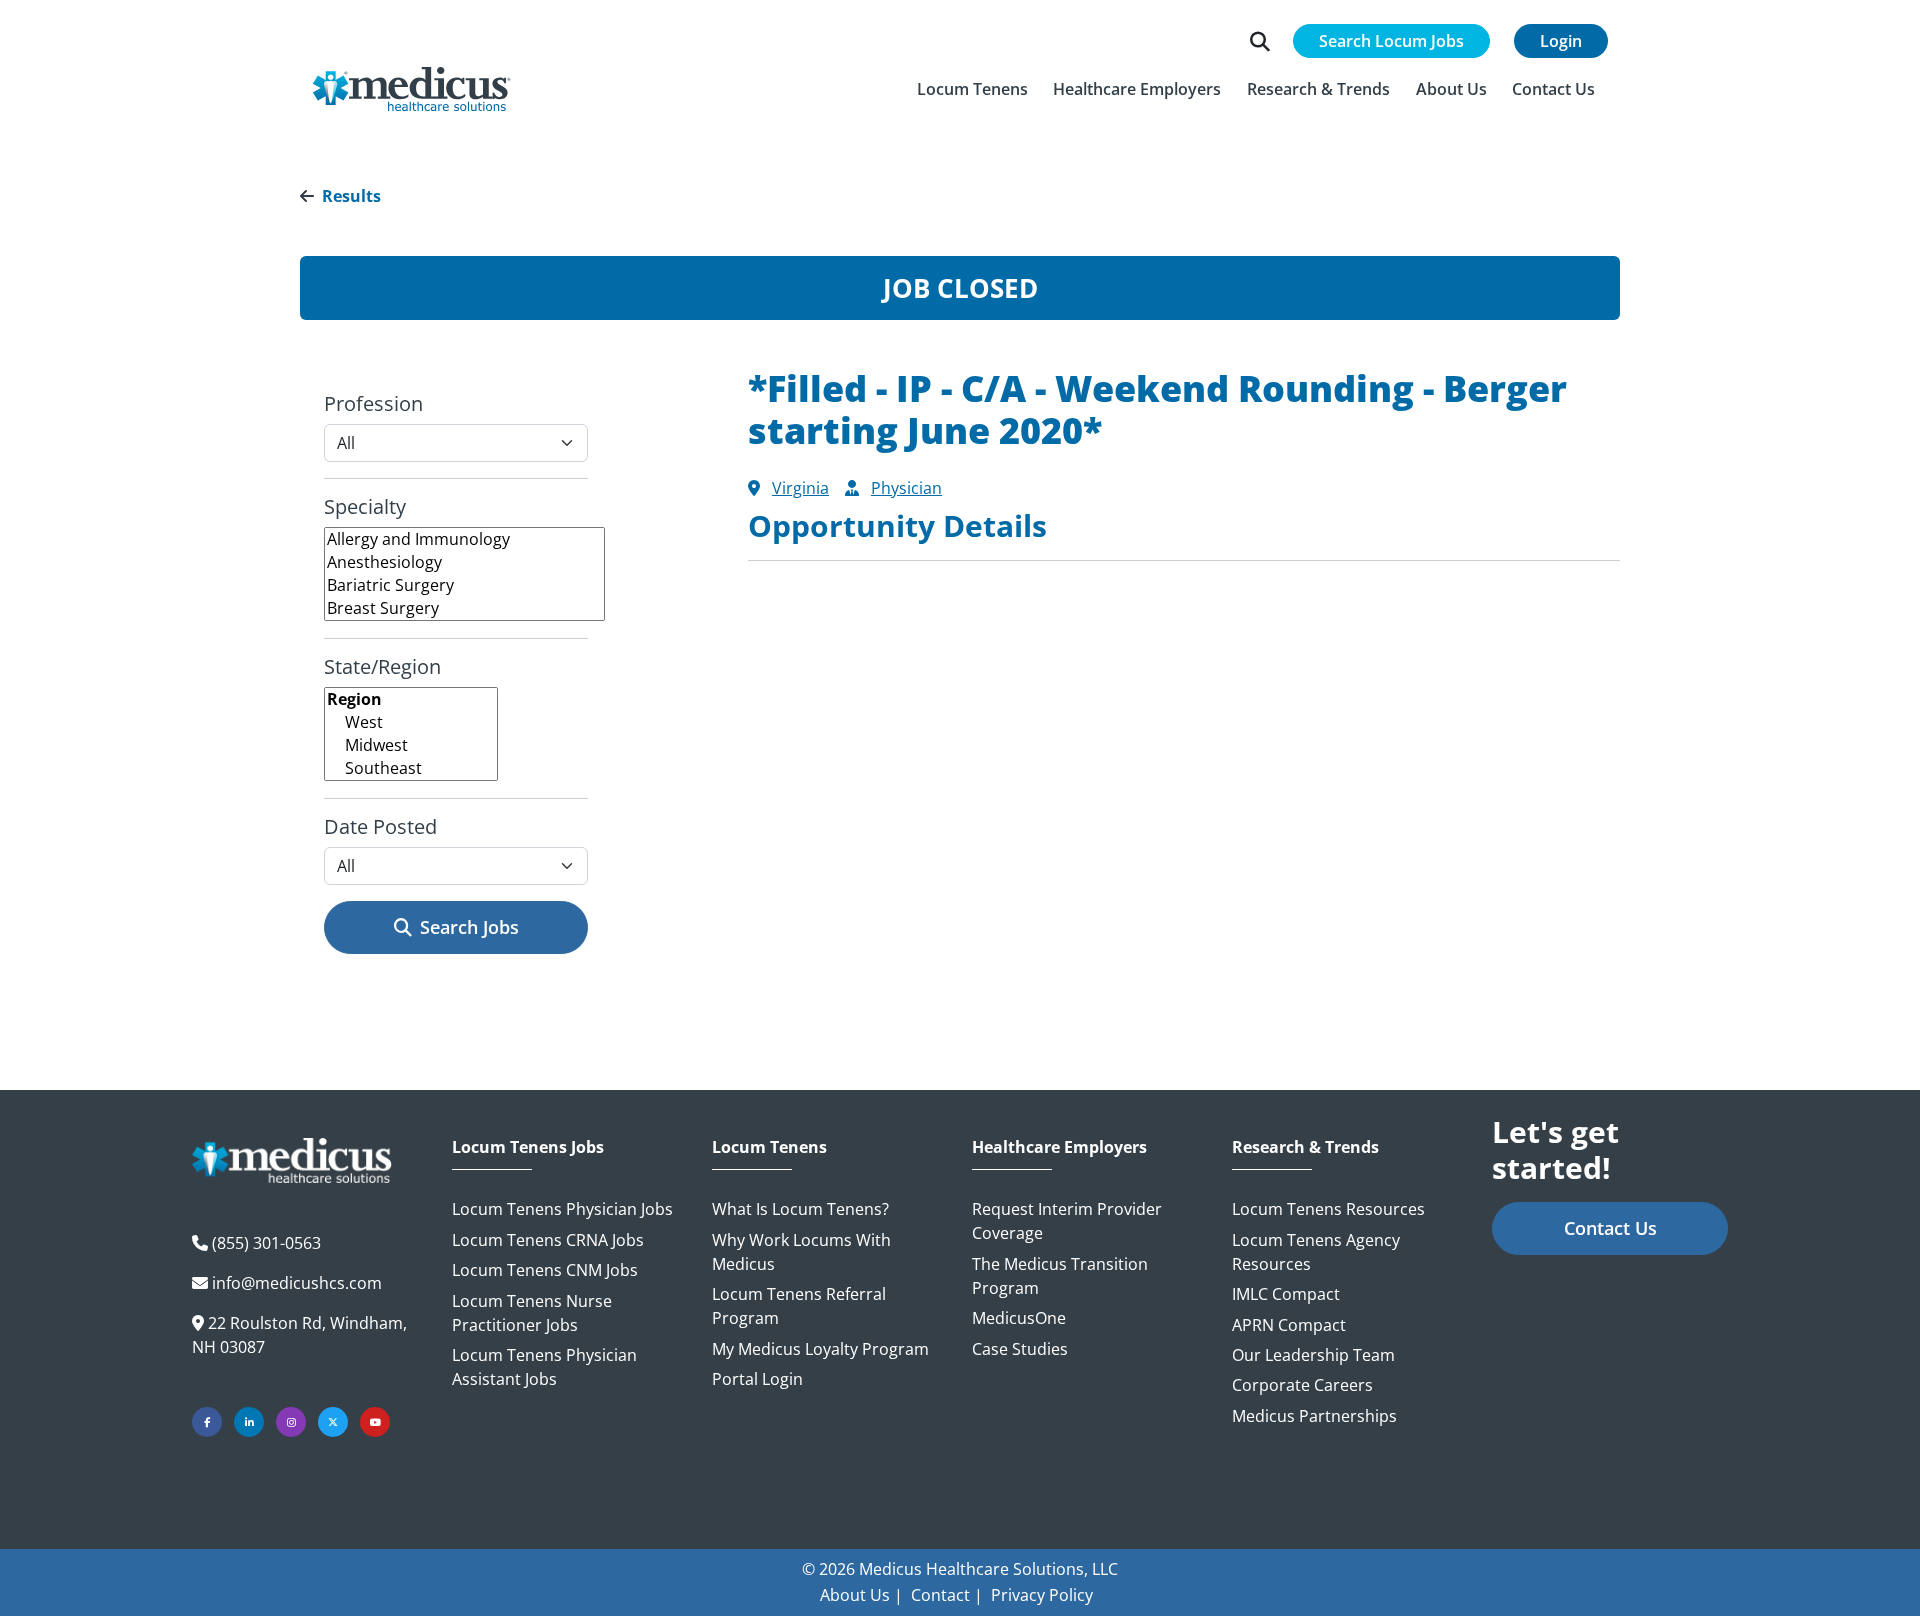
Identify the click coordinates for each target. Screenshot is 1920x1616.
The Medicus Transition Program (1060, 1276)
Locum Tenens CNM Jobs (545, 1270)
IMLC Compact (1286, 1294)
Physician (906, 488)
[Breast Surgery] (464, 608)
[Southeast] (411, 768)
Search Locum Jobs (1391, 41)
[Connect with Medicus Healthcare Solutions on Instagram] (291, 1422)
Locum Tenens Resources (1328, 1209)
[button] (972, 89)
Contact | (947, 1595)
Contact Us (1610, 1228)
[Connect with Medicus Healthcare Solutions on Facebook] (207, 1422)
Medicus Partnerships (1314, 1416)
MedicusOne (1019, 1318)
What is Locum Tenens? (800, 1209)
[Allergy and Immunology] (464, 539)
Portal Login (757, 1379)
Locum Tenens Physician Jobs (562, 1209)
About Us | (861, 1595)
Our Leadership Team (1313, 1355)
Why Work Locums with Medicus (801, 1252)
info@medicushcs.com (297, 1283)
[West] (411, 722)
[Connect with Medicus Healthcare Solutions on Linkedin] (249, 1422)
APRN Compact (1289, 1325)
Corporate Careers (1302, 1385)
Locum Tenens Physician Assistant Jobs (544, 1367)
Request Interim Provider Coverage (1067, 1221)
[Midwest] (411, 745)
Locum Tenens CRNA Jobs (548, 1240)
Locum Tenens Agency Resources (1316, 1252)
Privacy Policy (1042, 1595)
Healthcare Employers (1059, 1147)
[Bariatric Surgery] (464, 585)
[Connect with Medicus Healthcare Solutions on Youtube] (375, 1422)
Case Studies (1020, 1349)
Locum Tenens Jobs (528, 1147)
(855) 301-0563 (266, 1243)
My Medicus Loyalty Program (820, 1349)
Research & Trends (1305, 1147)
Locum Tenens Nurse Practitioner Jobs (532, 1313)
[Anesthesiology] (464, 562)
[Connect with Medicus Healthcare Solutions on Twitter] (333, 1422)
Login (1561, 41)
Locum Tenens (769, 1147)
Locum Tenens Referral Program (799, 1306)
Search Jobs (469, 927)
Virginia (800, 488)
